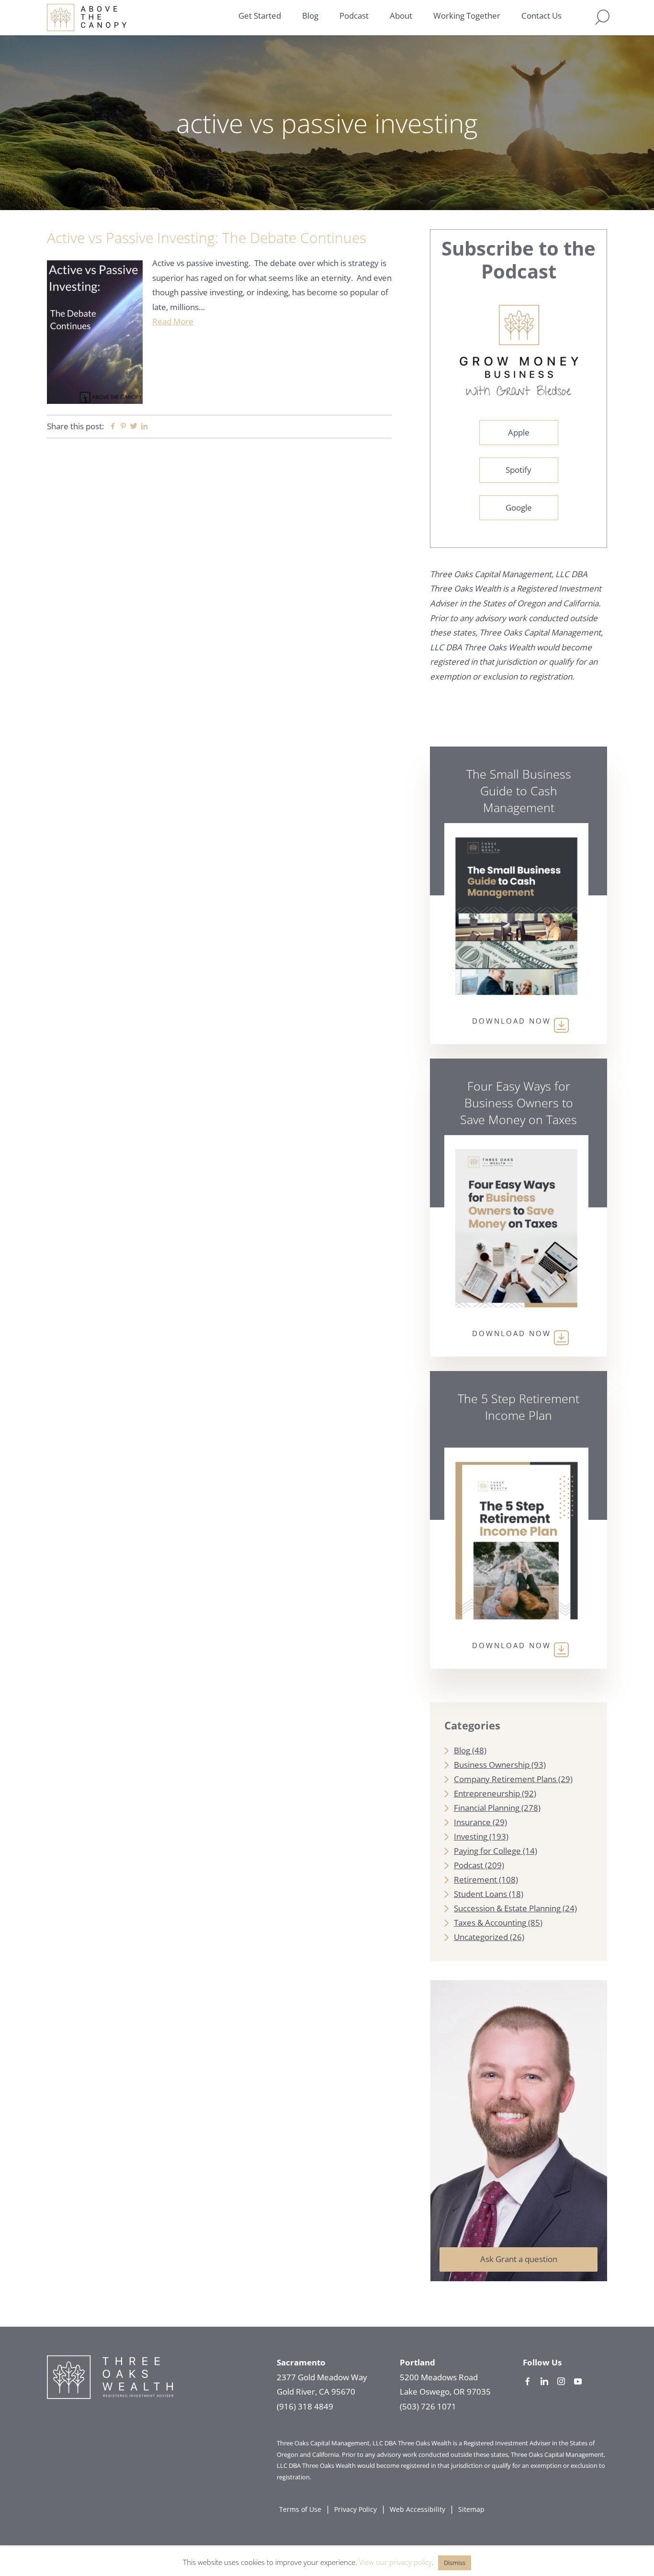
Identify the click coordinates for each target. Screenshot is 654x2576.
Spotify (519, 470)
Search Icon (602, 17)
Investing (471, 1836)
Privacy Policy (355, 2509)
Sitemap (471, 2509)
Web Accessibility (417, 2509)
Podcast (468, 1865)
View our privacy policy (395, 2562)
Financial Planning (487, 1808)
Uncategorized (481, 1937)
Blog (462, 1750)
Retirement (475, 1879)
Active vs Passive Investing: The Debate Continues (207, 238)
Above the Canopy (87, 17)
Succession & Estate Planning (507, 1908)
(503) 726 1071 (428, 2406)
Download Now (512, 1021)
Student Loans (480, 1894)
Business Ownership (492, 1765)
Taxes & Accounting (490, 1923)
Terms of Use (300, 2509)
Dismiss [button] (455, 2563)
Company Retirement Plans (505, 1779)
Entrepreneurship (487, 1793)
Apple (519, 432)
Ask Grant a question (519, 2259)
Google (519, 507)
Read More (173, 321)
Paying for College (487, 1851)
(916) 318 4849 (305, 2406)
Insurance (472, 1822)
